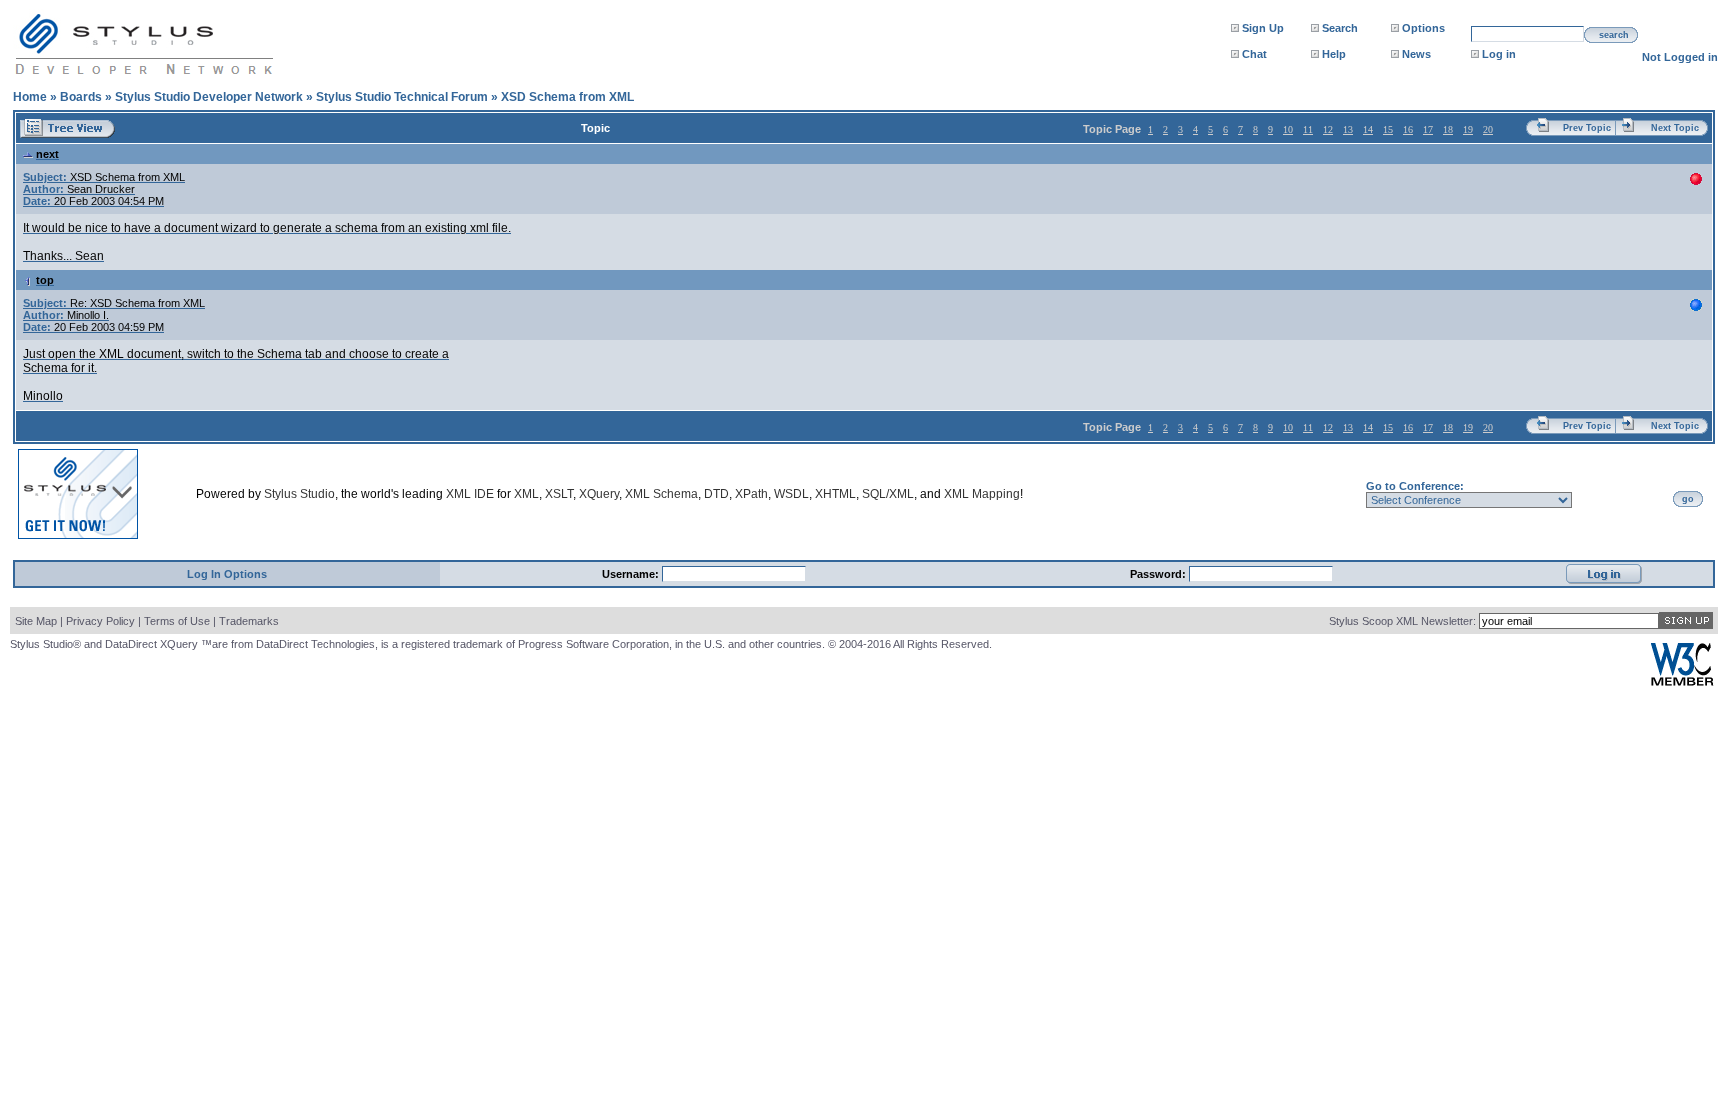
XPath (751, 494)
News (1416, 54)
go (1688, 499)
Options (1423, 28)
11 (1308, 129)
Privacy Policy (100, 621)
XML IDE (470, 494)
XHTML (835, 494)
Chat (1254, 54)
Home (30, 97)
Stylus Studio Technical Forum (402, 97)
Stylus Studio (299, 494)
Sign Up (1263, 28)
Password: (1159, 574)
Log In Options (227, 574)
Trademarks (249, 621)
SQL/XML (888, 494)
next (47, 154)
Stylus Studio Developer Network (209, 97)
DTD (716, 494)
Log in (1499, 54)
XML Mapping (982, 494)
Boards (81, 97)
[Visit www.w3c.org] (1682, 681)
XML (526, 494)
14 (1368, 129)
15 (1388, 129)
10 (1288, 129)
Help (1334, 54)
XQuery (599, 494)
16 (1408, 129)
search (1614, 35)
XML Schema (661, 494)
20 (1488, 129)
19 (1468, 129)
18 (1448, 129)
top (45, 280)
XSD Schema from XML (567, 97)
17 (1428, 129)
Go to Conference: (1415, 486)
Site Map (36, 621)
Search (1340, 28)
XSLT (559, 494)
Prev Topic (1587, 128)
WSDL (791, 494)
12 (1328, 129)
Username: (632, 574)
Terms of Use (177, 621)
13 (1348, 129)
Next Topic (1675, 128)
